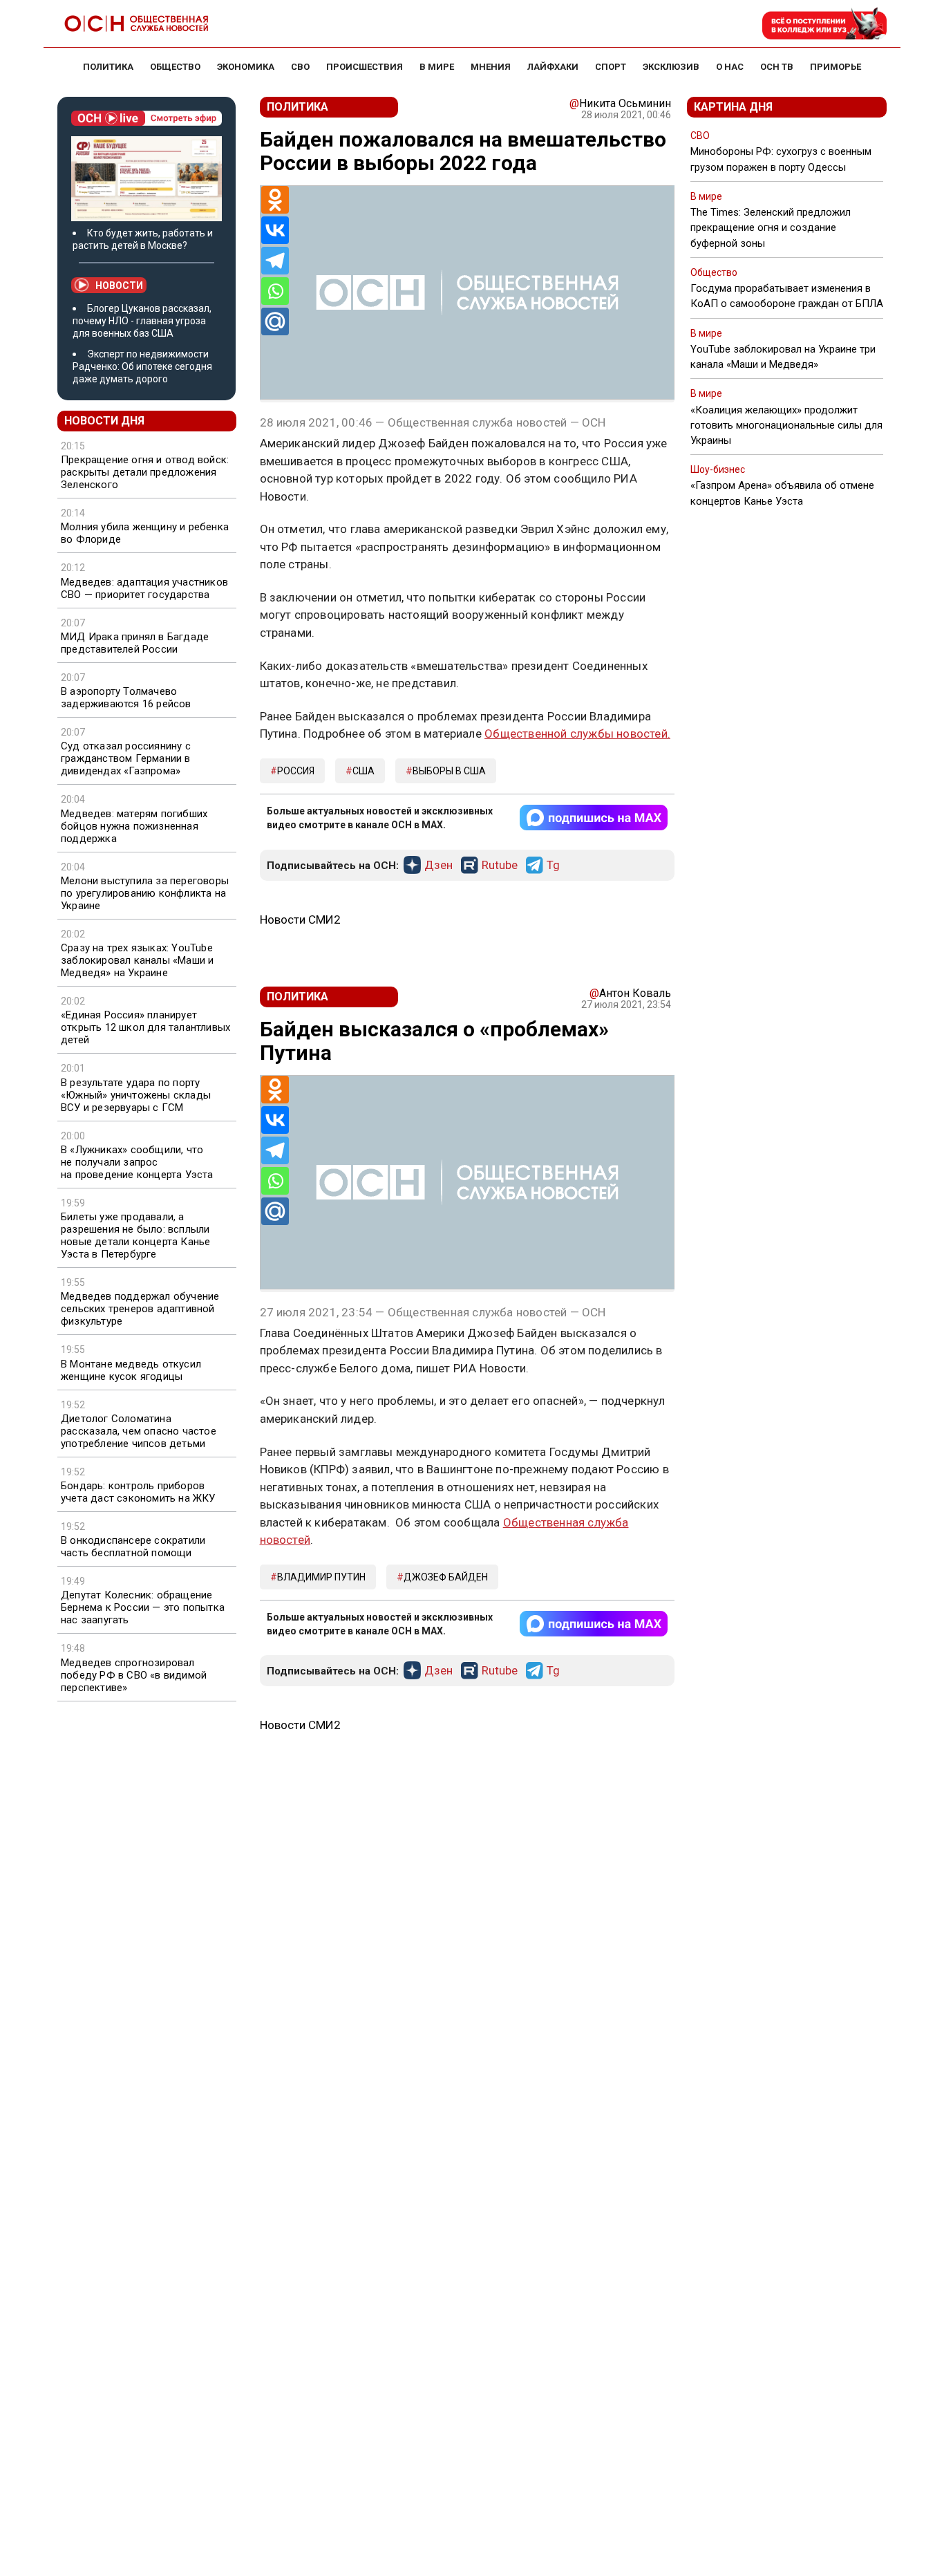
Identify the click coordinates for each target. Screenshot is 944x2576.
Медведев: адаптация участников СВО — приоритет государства (144, 588)
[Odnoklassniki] (275, 200)
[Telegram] (275, 261)
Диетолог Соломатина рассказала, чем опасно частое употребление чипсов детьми (139, 1431)
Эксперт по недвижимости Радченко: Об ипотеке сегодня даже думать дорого (142, 366)
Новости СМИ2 (300, 920)
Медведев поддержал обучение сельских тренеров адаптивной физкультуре (140, 1309)
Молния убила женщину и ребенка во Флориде (145, 533)
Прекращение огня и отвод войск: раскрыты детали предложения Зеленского (145, 472)
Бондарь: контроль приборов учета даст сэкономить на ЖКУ (138, 1492)
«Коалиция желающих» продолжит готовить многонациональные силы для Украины (786, 425)
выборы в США (449, 771)
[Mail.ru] (275, 321)
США (364, 771)
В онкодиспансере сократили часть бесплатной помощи (133, 1547)
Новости (119, 286)
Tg (553, 866)
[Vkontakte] (275, 230)
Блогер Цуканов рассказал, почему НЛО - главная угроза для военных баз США (142, 321)
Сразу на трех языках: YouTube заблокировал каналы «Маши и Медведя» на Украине (137, 960)
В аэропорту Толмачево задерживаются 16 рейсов (126, 698)
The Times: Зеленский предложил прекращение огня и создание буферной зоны (771, 227)
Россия (296, 771)
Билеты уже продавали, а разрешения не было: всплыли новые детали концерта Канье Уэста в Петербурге (135, 1235)
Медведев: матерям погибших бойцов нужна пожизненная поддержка (134, 826)
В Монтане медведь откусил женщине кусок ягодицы (131, 1370)
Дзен (438, 866)
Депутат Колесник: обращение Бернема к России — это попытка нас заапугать (143, 1607)
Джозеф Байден (446, 1577)
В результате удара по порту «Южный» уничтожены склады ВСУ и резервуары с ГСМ (136, 1095)
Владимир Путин (321, 1577)
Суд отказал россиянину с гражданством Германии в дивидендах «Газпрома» (126, 758)
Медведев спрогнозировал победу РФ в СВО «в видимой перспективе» (134, 1675)
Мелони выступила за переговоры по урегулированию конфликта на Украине (145, 893)
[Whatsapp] (275, 291)
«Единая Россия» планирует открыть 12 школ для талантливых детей (145, 1027)
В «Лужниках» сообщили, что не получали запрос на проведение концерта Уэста (137, 1162)
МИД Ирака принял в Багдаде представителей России (135, 643)
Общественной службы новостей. (577, 734)
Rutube (500, 866)
